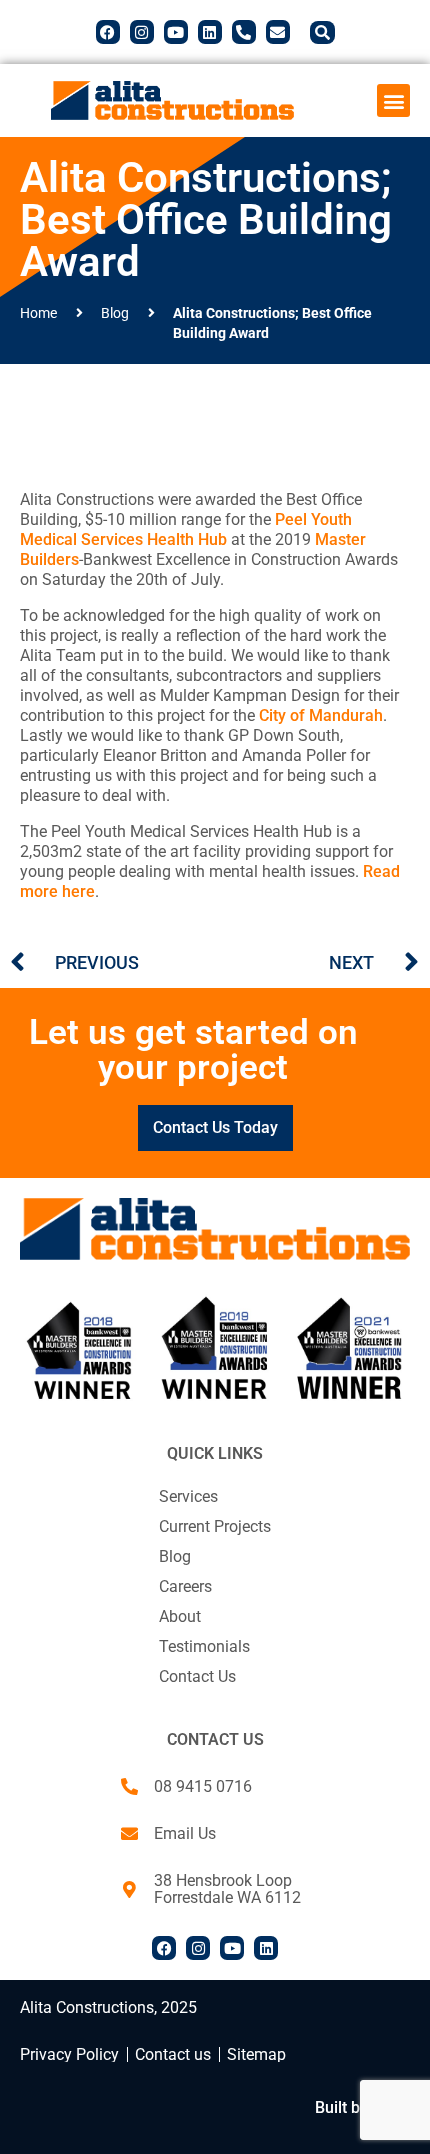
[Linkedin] (210, 32)
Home (38, 313)
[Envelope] (278, 32)
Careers (185, 1586)
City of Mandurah (321, 715)
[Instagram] (142, 32)
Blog (115, 313)
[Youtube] (176, 32)
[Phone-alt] (244, 32)
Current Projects (215, 1526)
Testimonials (204, 1646)
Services (188, 1496)
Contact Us (197, 1676)
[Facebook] (108, 32)
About (180, 1616)
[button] (393, 100)
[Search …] (322, 32)
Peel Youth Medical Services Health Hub (186, 529)
